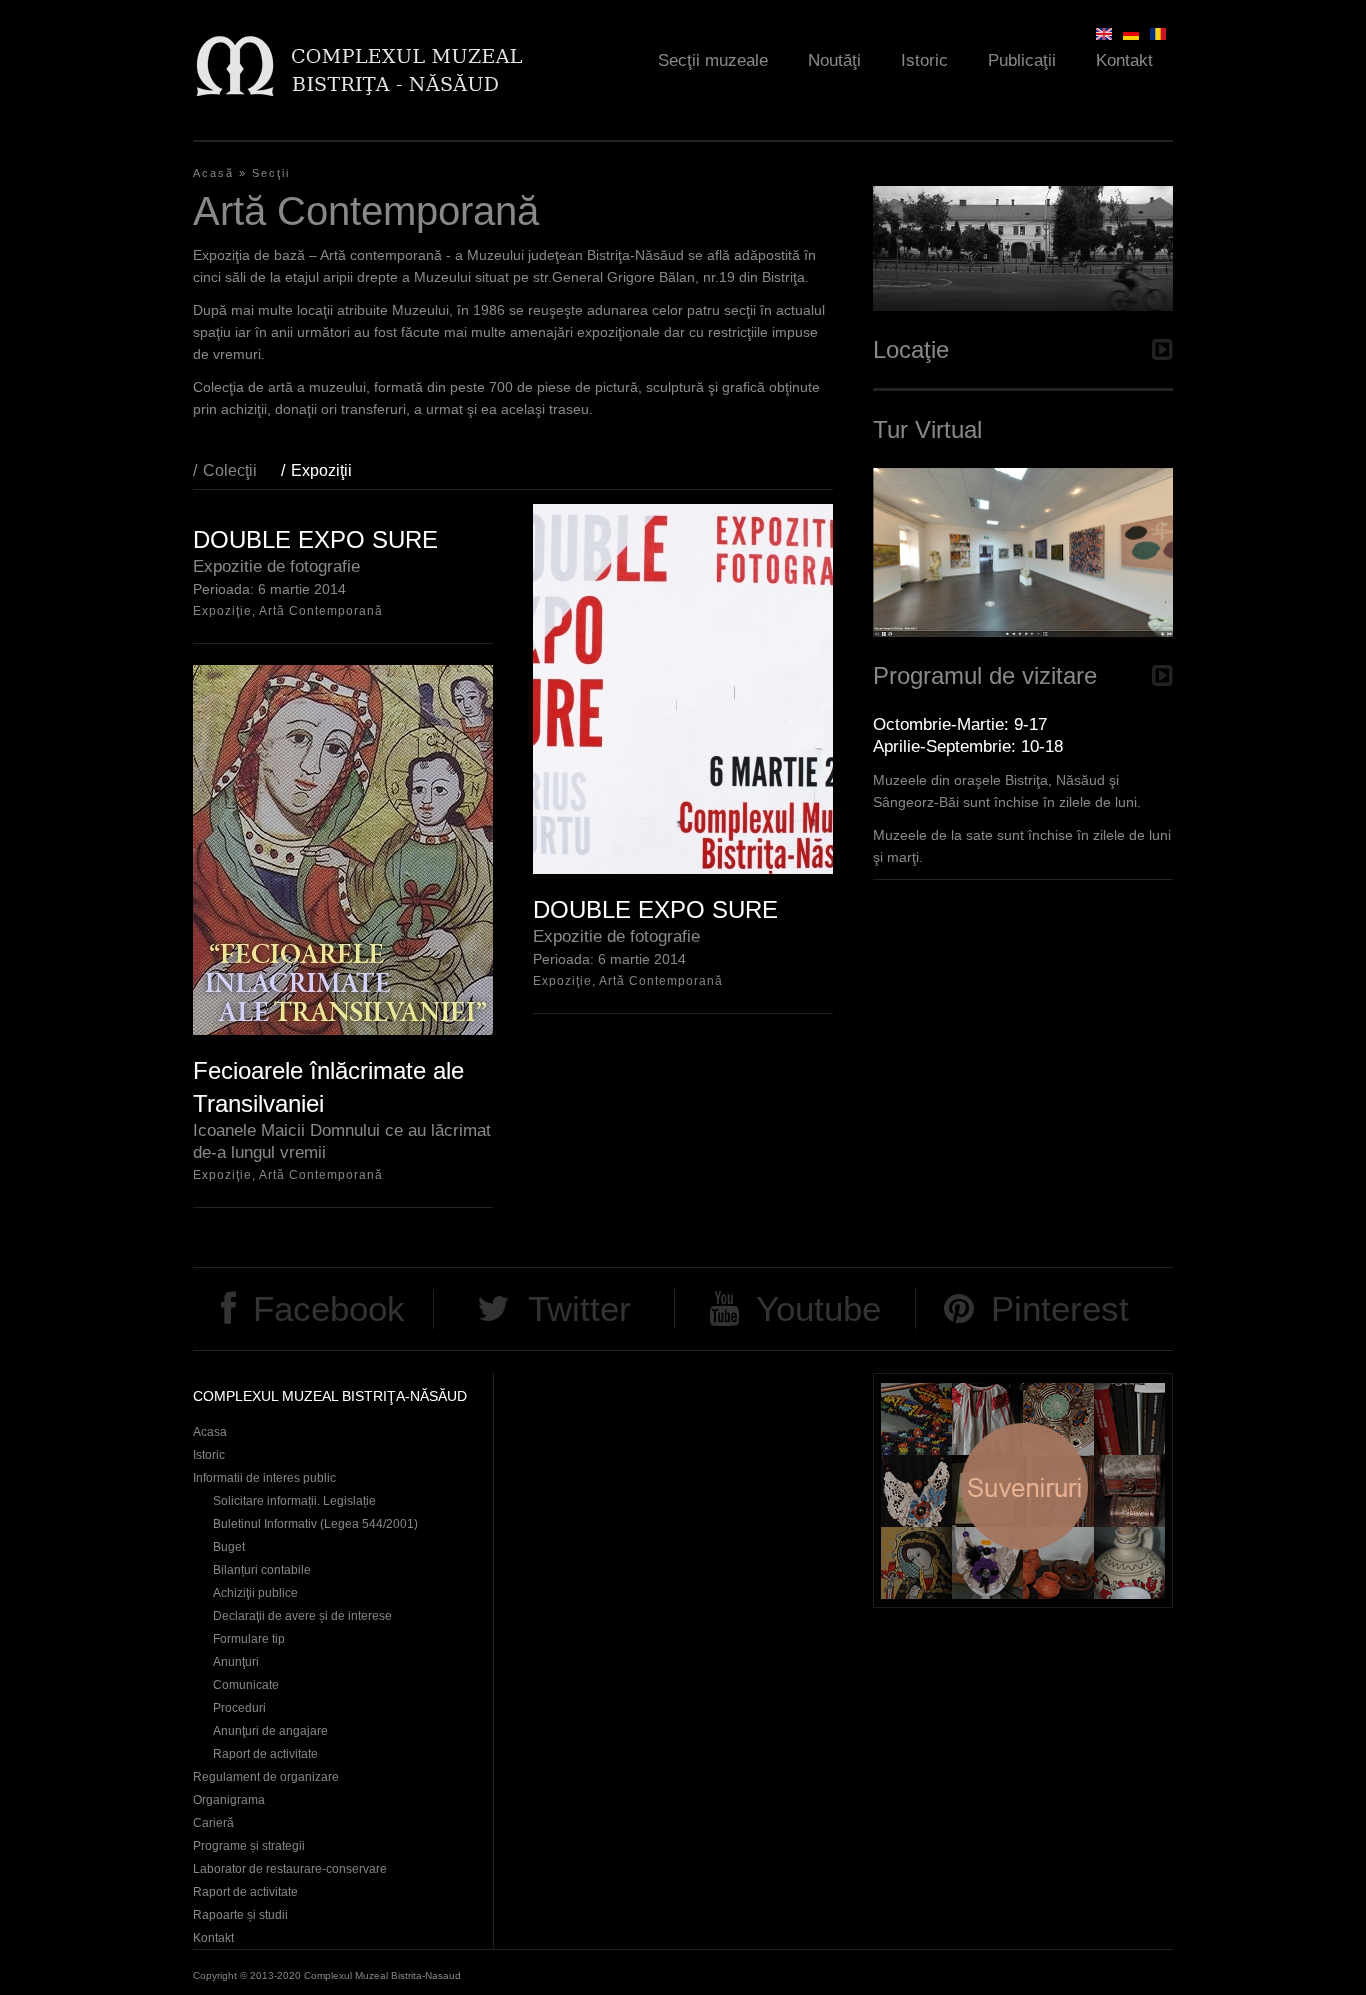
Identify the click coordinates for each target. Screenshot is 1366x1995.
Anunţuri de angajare (270, 1731)
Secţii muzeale (713, 60)
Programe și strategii (249, 1846)
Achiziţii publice (255, 1593)
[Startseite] (358, 65)
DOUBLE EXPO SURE (315, 539)
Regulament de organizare (266, 1777)
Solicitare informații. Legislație (294, 1501)
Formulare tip (249, 1639)
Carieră (213, 1823)
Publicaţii (1022, 60)
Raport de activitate (265, 1754)
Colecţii (230, 470)
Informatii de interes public (264, 1478)
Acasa (210, 1432)
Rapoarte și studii (240, 1915)
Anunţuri (236, 1662)
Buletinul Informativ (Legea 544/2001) (315, 1524)
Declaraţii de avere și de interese (302, 1616)
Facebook (329, 1308)
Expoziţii (331, 470)
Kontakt (1124, 60)
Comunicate (246, 1685)
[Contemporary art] (1104, 34)
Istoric (924, 60)
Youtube (818, 1308)
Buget (229, 1547)
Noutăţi (834, 60)
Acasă (213, 173)
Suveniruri (1023, 1490)
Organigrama (229, 1800)
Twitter (579, 1308)
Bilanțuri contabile (262, 1570)
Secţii (271, 173)
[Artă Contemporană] (1158, 34)
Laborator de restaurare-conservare (290, 1869)
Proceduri (239, 1708)
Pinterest (1060, 1308)
